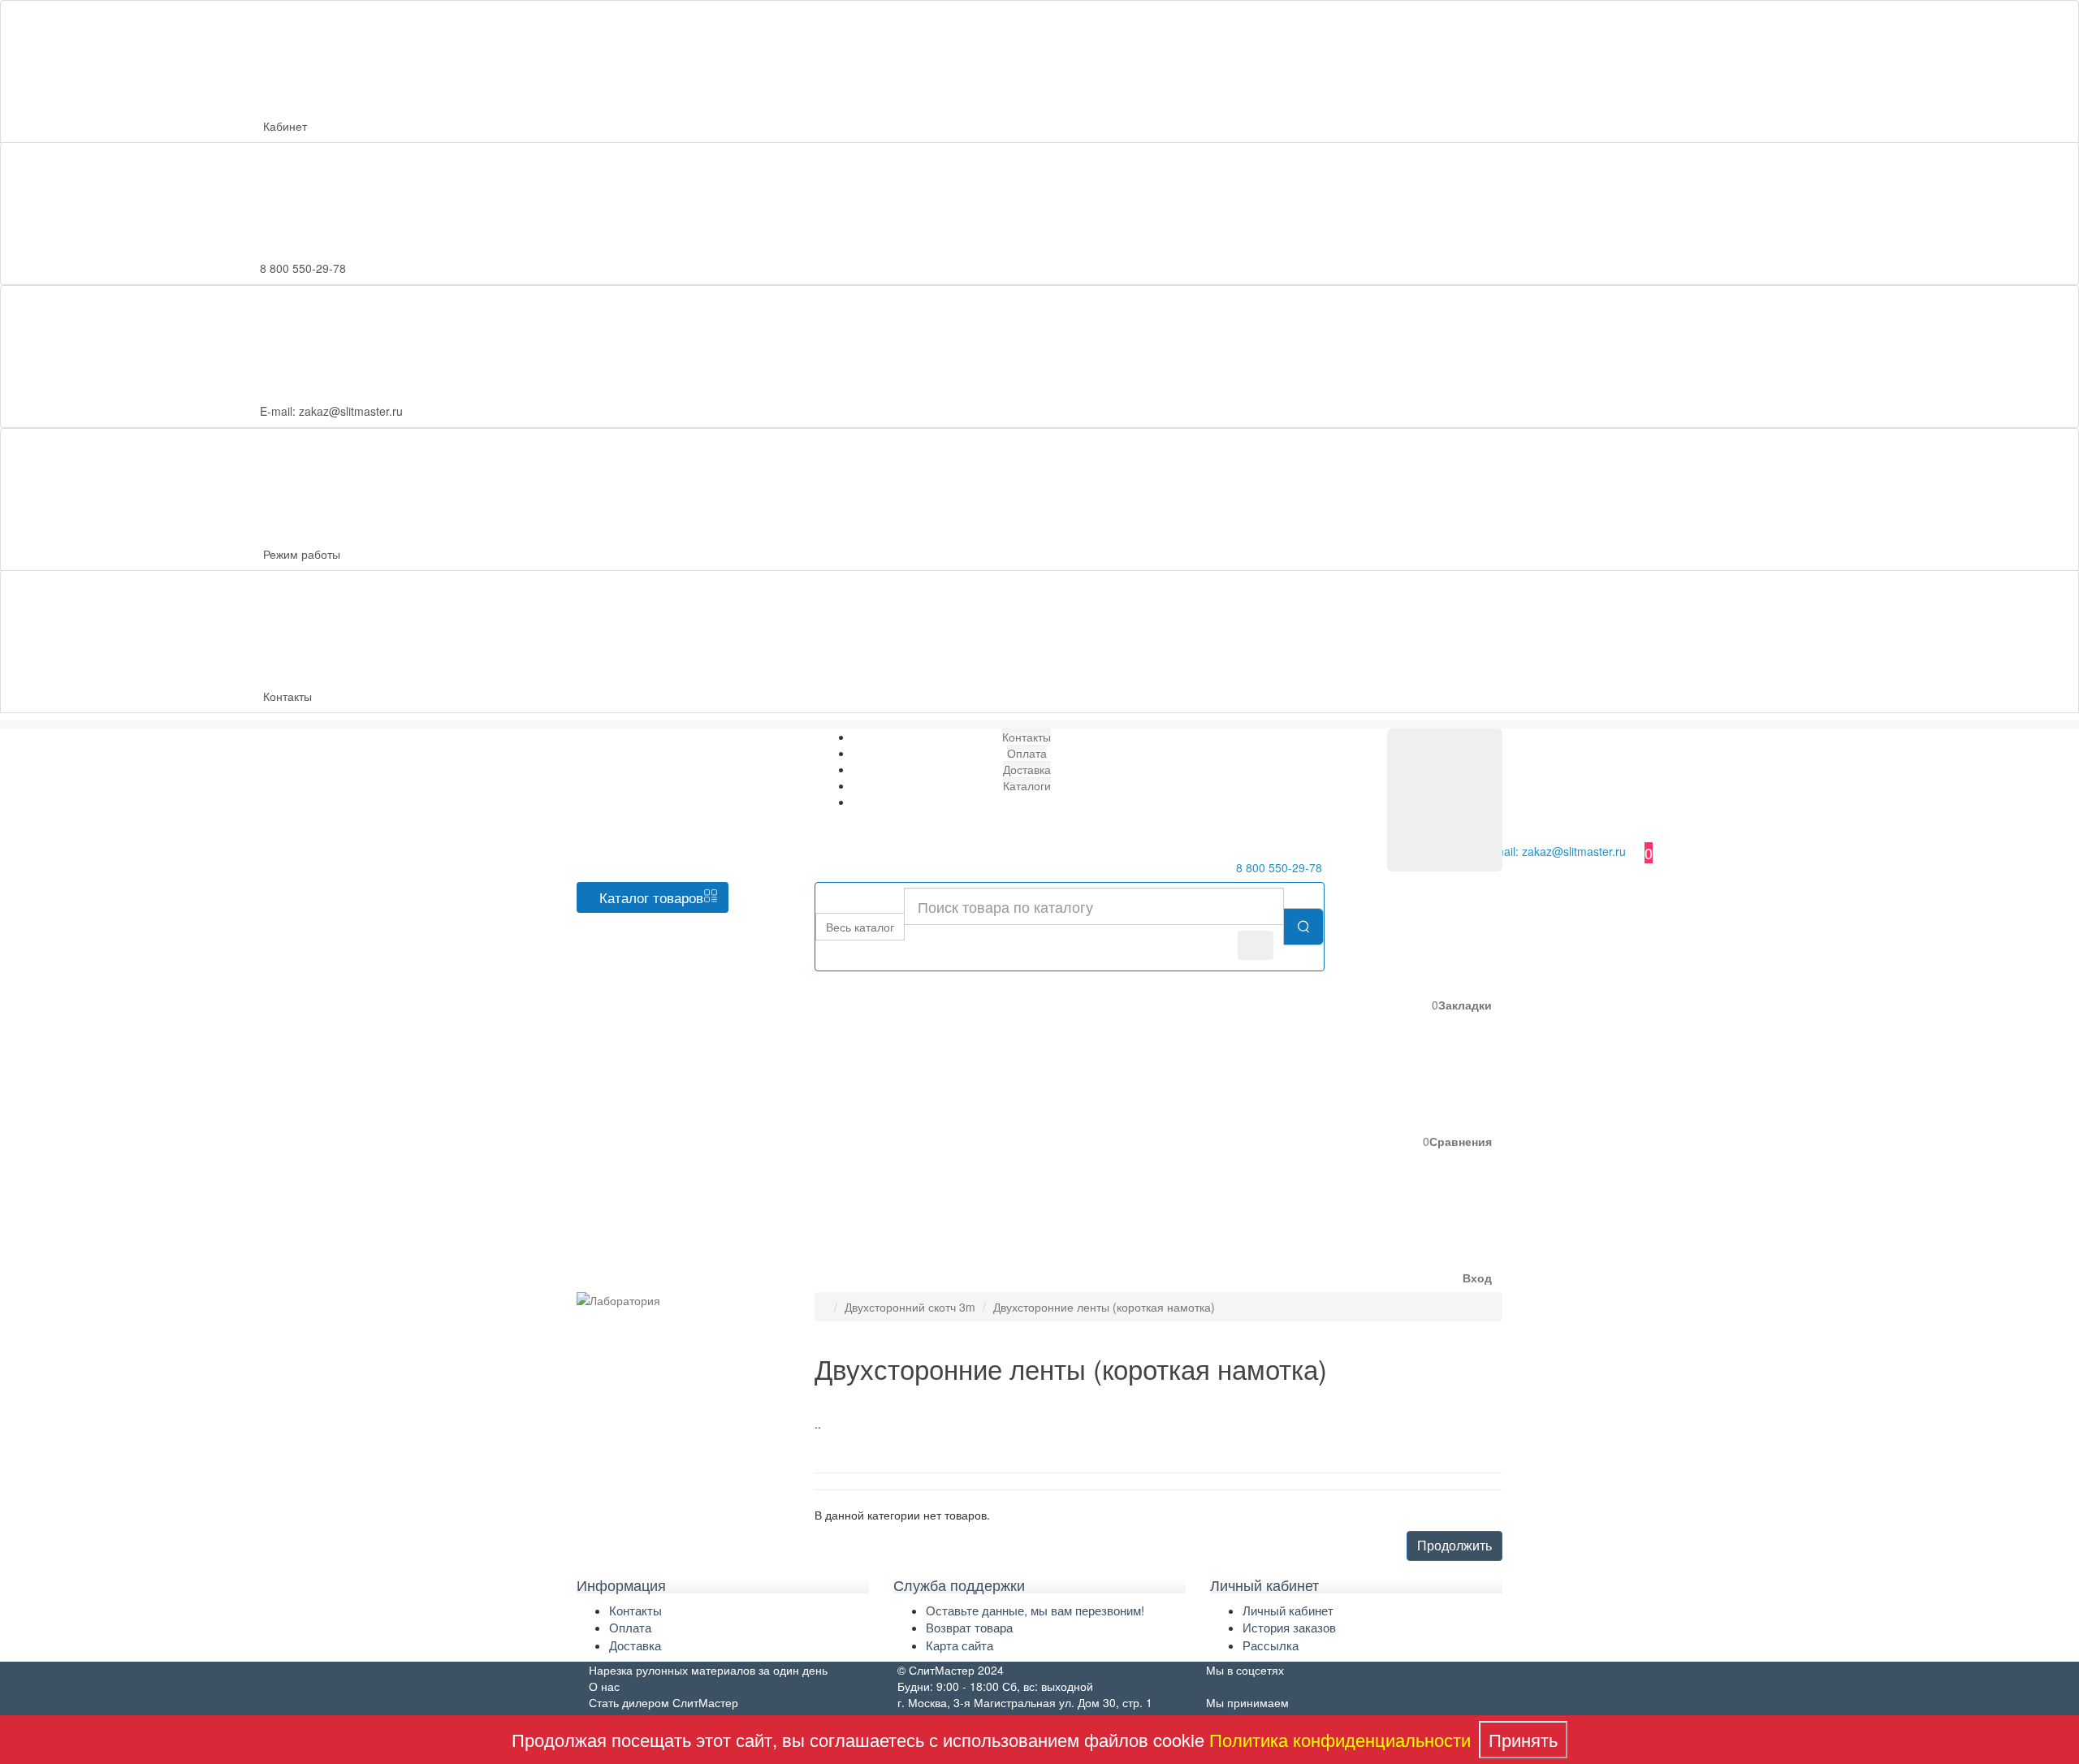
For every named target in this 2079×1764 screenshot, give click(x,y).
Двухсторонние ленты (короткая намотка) (1104, 1307)
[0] (1445, 800)
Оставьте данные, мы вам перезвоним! (1035, 1610)
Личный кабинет (1288, 1610)
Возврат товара (969, 1627)
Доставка (635, 1645)
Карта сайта (960, 1645)
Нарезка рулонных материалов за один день (708, 1670)
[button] (1355, 1223)
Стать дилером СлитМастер (663, 1702)
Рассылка (1271, 1645)
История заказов (1289, 1627)
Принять (1523, 1739)
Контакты (287, 696)
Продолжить (1454, 1545)
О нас (604, 1686)
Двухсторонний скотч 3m (910, 1307)
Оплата (630, 1627)
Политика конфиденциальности (1340, 1739)
